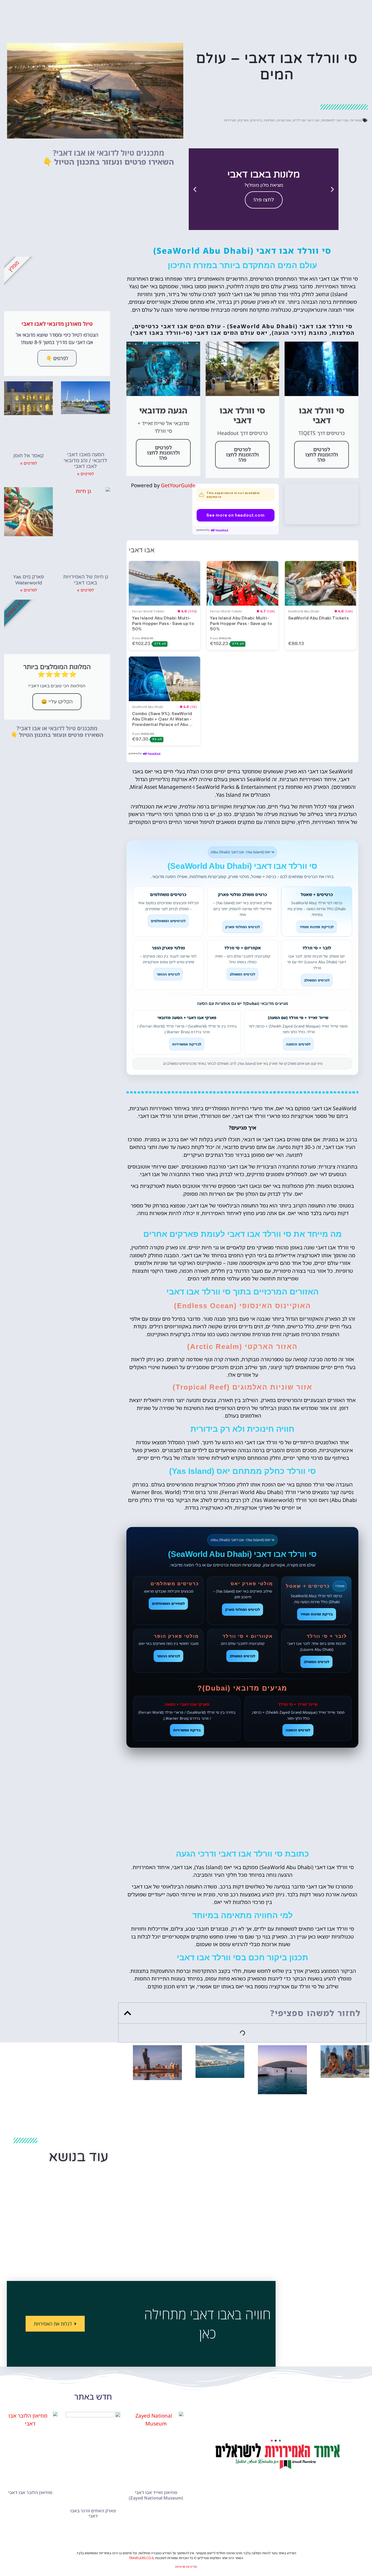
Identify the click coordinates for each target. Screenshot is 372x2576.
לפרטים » (86, 474)
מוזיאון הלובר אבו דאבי (30, 2492)
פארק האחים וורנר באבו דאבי (93, 2513)
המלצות (269, 120)
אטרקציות (284, 120)
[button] (332, 189)
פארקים (243, 120)
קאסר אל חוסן (28, 456)
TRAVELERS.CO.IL (142, 2558)
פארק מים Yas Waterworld (28, 580)
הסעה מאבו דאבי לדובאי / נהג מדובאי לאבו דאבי (86, 460)
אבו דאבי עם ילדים (306, 120)
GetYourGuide (178, 485)
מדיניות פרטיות (186, 2567)
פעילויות (230, 120)
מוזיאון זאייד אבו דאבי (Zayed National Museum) (156, 2495)
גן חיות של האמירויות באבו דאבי (86, 580)
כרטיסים (256, 120)
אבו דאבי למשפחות (335, 120)
